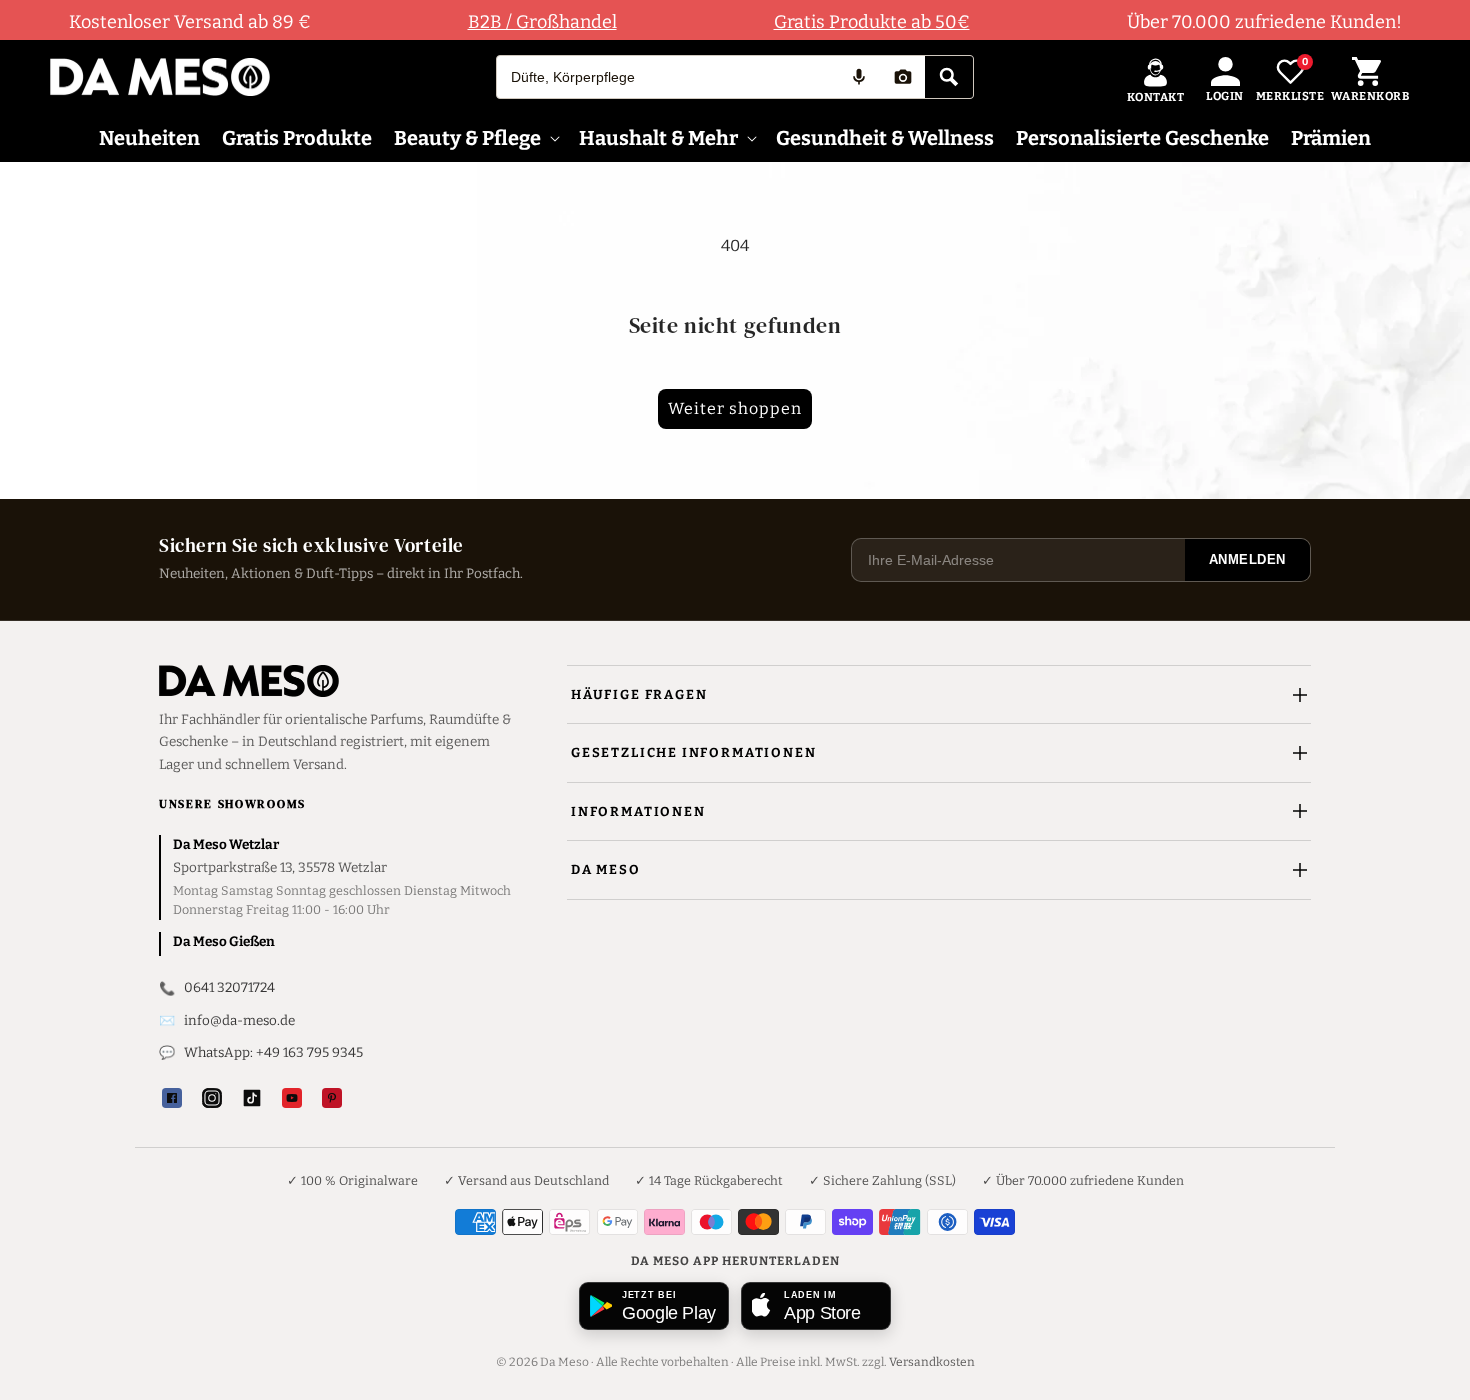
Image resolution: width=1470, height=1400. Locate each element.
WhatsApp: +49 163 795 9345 (273, 1052)
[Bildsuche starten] (903, 77)
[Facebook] (172, 1098)
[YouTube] (292, 1098)
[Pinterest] (332, 1098)
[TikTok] (252, 1098)
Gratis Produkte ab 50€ (872, 22)
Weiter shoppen (735, 408)
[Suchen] (949, 77)
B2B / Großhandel (542, 22)
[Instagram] (212, 1098)
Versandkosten (932, 1362)
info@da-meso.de (239, 1020)
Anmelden (1247, 559)
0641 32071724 (229, 987)
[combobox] (667, 77)
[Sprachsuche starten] (859, 77)
